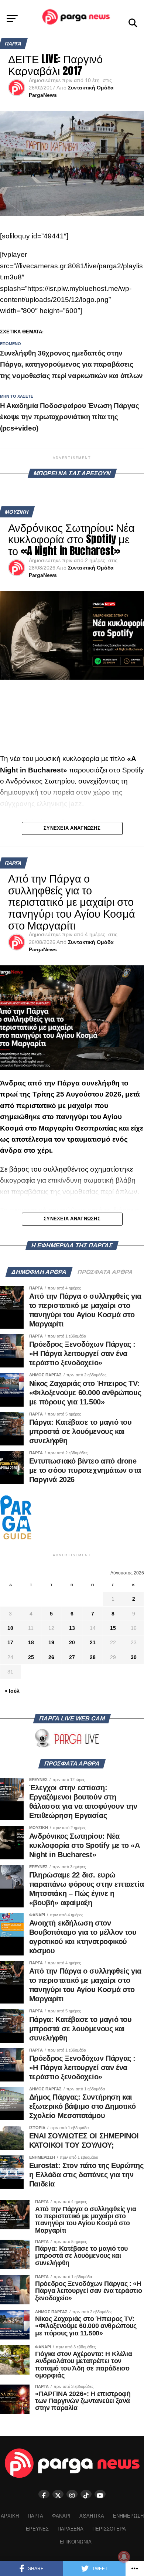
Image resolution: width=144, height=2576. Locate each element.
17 (10, 1642)
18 (31, 1642)
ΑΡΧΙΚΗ (10, 2516)
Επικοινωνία (76, 2542)
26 (51, 1657)
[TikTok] (86, 2494)
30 (134, 1657)
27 (72, 1657)
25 (31, 1657)
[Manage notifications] (124, 2557)
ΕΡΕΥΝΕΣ (37, 2529)
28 (93, 1657)
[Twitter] (58, 2494)
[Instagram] (72, 2494)
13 (72, 1628)
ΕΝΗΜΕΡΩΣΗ (128, 2516)
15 (113, 1628)
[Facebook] (44, 2494)
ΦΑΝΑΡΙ (61, 2516)
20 (72, 1642)
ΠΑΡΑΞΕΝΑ (71, 2529)
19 (51, 1642)
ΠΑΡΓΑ (35, 2516)
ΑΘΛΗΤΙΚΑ (92, 2516)
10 (10, 1628)
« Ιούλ (12, 1691)
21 (93, 1642)
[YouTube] (100, 2494)
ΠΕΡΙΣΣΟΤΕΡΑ (109, 2529)
